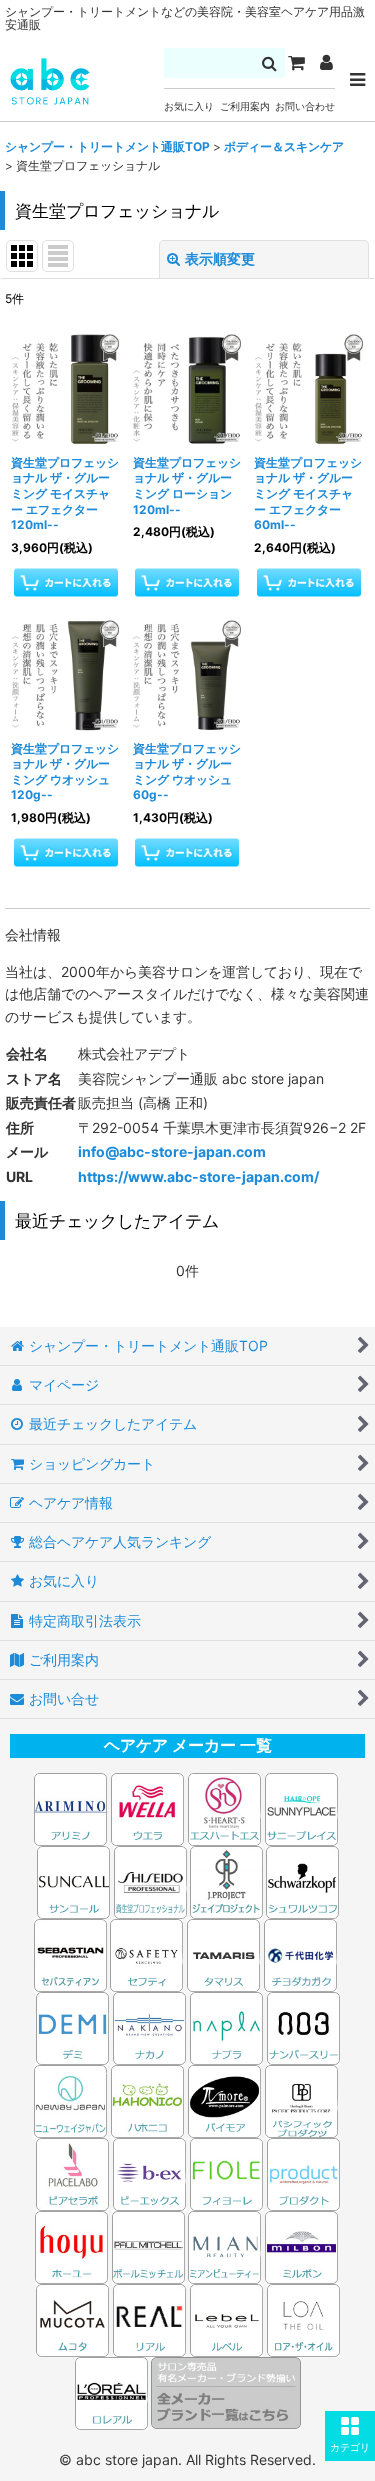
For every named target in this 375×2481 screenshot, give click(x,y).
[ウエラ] (147, 1807)
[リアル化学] (149, 2318)
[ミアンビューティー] (224, 2245)
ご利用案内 (245, 106)
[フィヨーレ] (226, 2172)
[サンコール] (73, 1880)
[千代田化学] (300, 1953)
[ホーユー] (71, 2245)
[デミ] (72, 2026)
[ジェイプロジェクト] (226, 1880)
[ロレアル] (113, 2391)
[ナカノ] (149, 2026)
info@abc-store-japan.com (172, 1151)
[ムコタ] (72, 2318)
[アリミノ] (70, 1807)
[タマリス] (223, 1953)
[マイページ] (326, 63)
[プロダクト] (303, 2172)
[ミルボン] (303, 2245)
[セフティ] (146, 1953)
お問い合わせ (305, 106)
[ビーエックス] (149, 2172)
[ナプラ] (226, 2026)
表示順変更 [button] (220, 258)
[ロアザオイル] (303, 2318)
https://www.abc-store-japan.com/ (198, 1176)
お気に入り (189, 106)
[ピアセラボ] (72, 2172)
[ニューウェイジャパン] (70, 2099)
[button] (350, 2436)
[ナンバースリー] (303, 2026)
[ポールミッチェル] (150, 2245)
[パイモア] (224, 2099)
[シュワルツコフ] (302, 1880)
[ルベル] (226, 2318)
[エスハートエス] (224, 1807)
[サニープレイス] (301, 1807)
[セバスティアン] (188, 1880)
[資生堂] (150, 1880)
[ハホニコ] (147, 2099)
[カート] (296, 63)
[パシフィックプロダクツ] (301, 2099)
